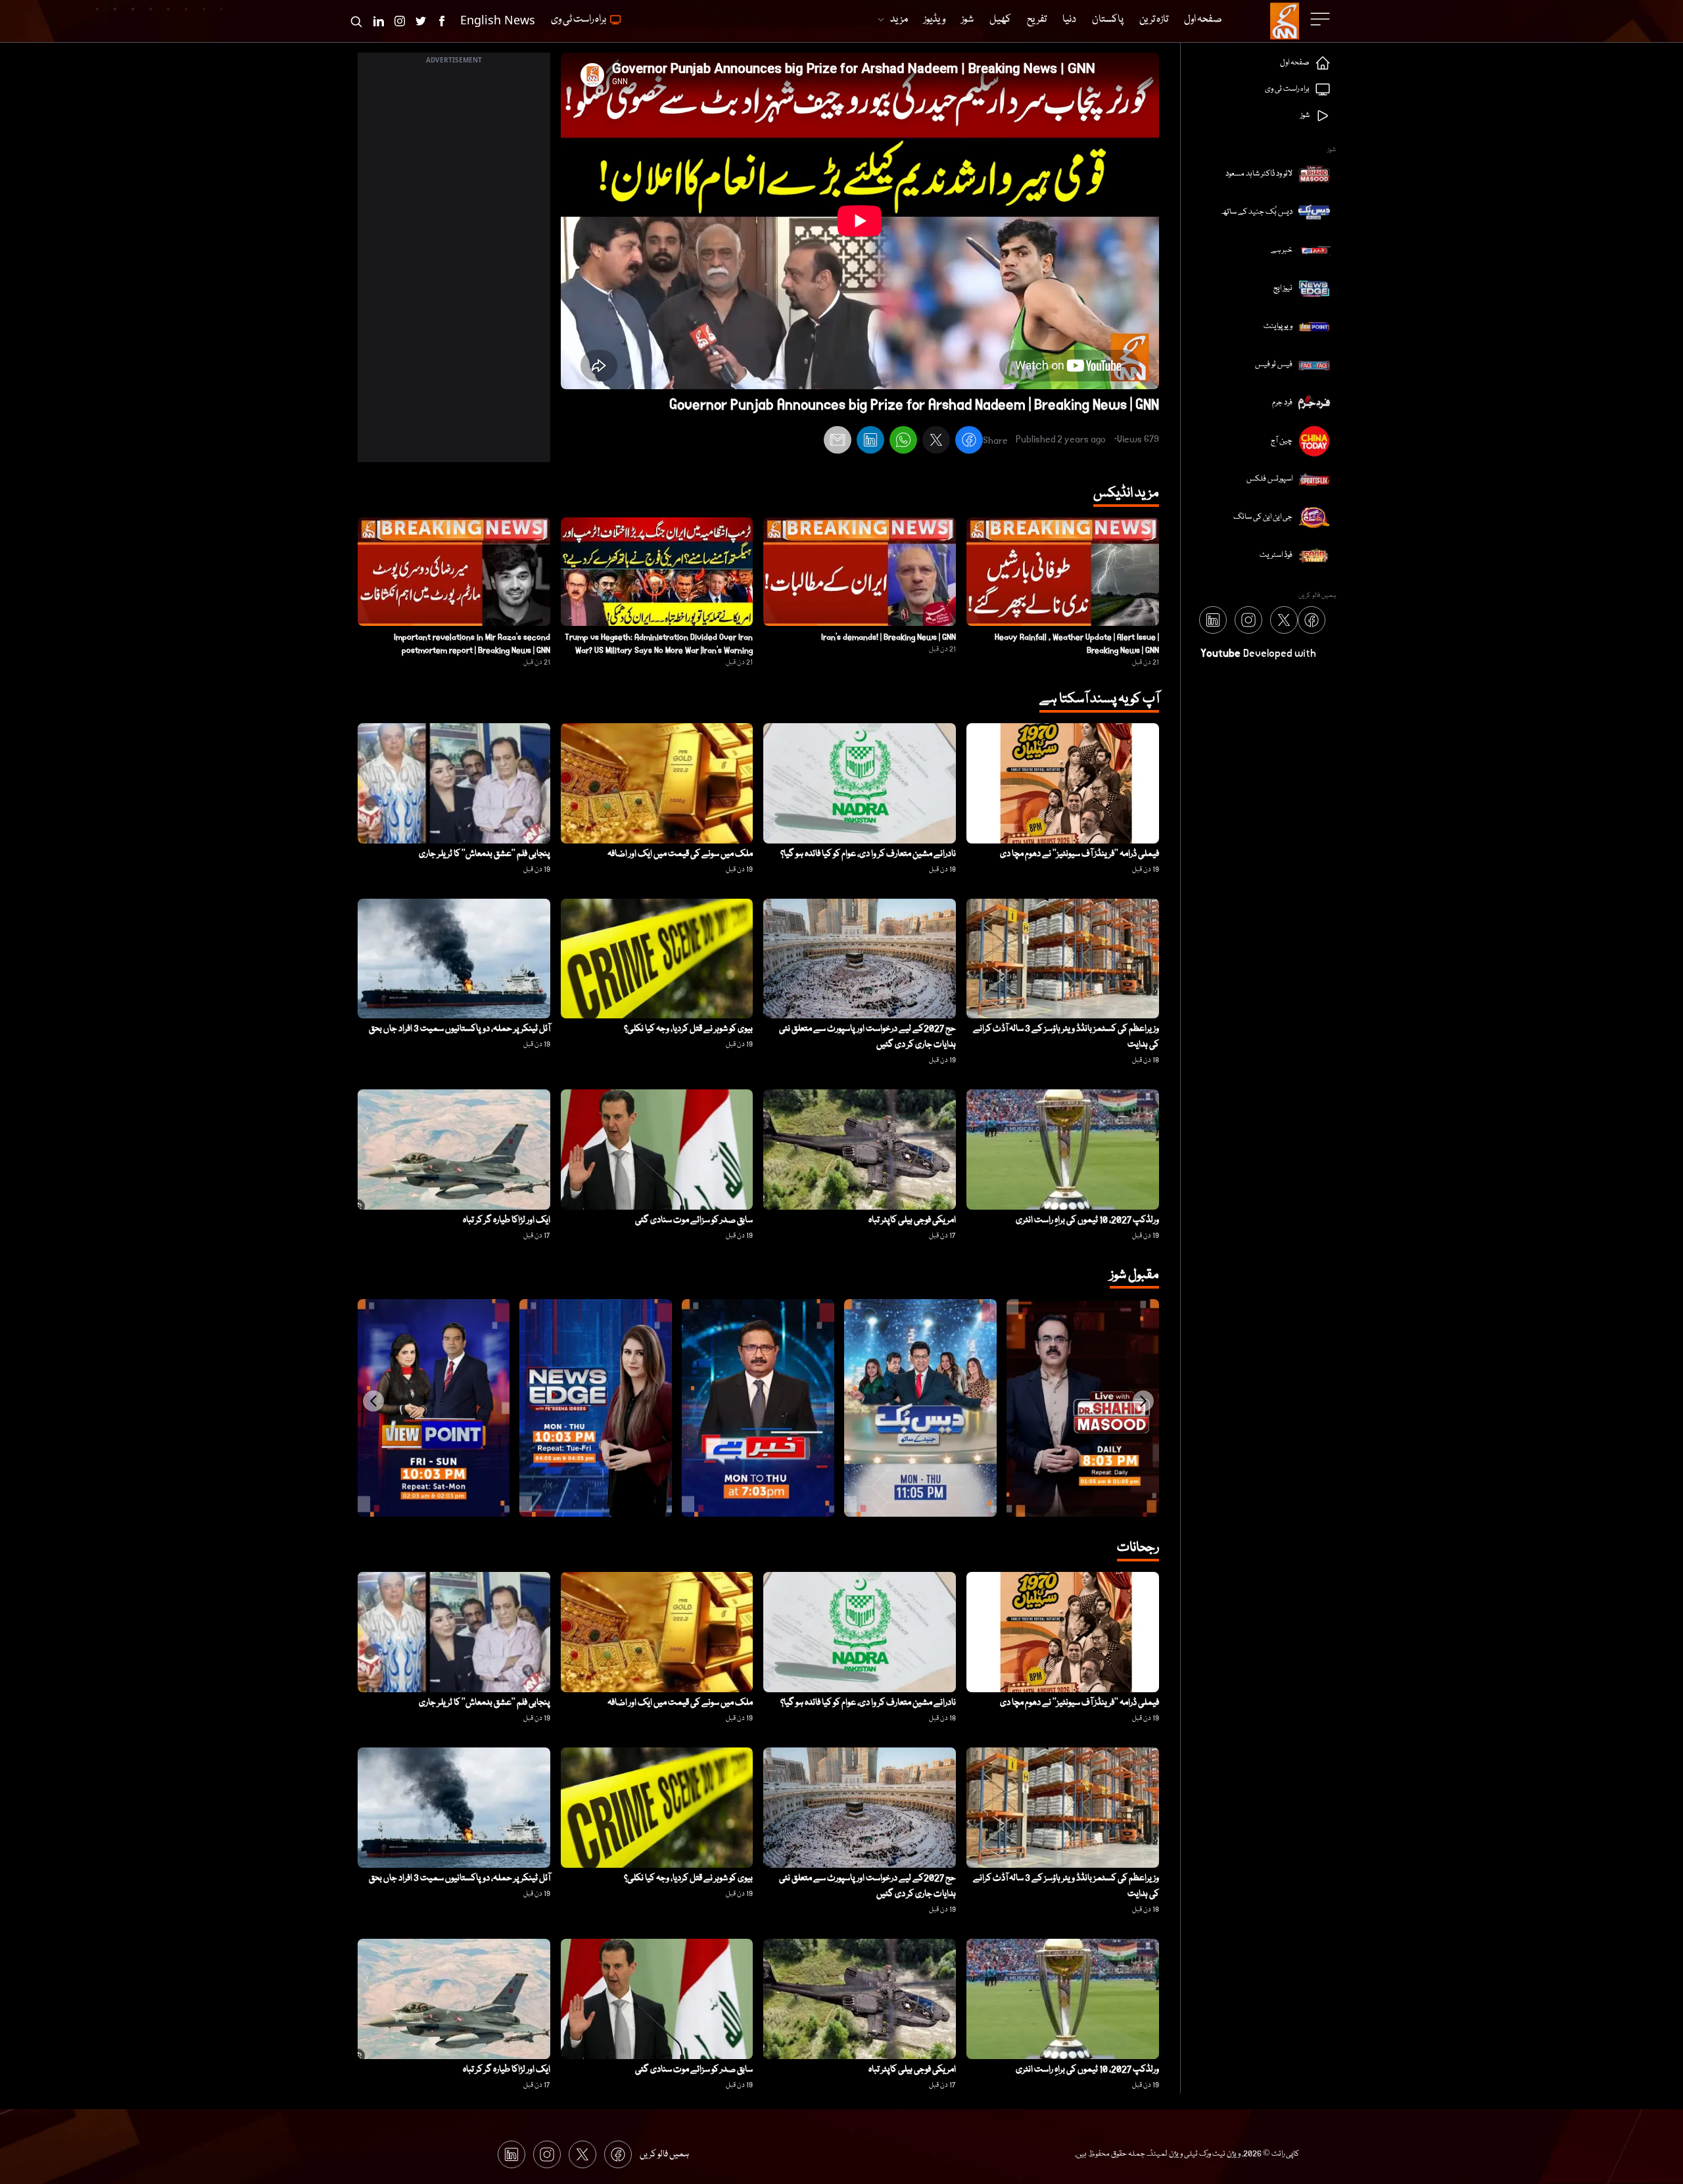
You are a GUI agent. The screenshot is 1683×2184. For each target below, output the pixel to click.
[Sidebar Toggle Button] (1321, 19)
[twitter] (936, 442)
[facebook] (969, 442)
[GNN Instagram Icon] (400, 21)
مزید (899, 20)
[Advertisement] (454, 265)
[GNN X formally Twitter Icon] (421, 21)
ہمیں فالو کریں (664, 2154)
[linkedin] (870, 442)
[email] (838, 442)
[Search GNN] (356, 21)
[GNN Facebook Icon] (442, 21)
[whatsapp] (903, 442)
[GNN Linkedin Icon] (379, 21)
